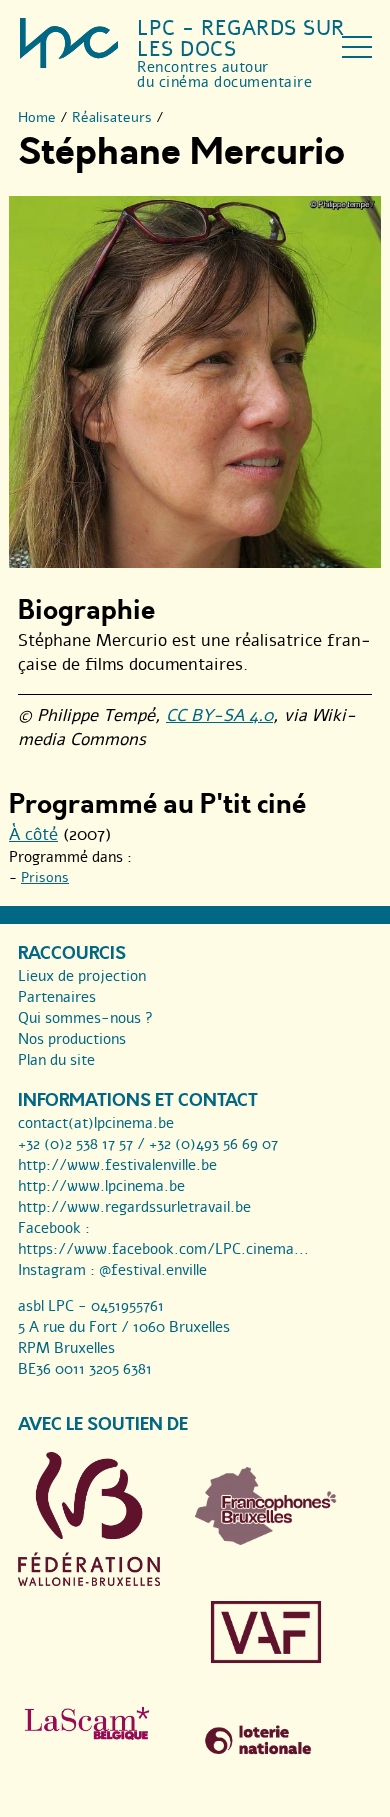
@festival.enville (153, 1270)
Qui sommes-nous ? (85, 1018)
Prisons (45, 877)
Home (37, 117)
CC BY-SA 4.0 (219, 715)
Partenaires (57, 997)
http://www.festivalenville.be (117, 1165)
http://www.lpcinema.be (101, 1186)
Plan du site (56, 1060)
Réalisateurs (112, 117)
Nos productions (72, 1039)
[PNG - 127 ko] (266, 1540)
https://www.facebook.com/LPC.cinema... (163, 1249)
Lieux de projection (82, 976)
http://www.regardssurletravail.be (134, 1207)
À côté (33, 834)
